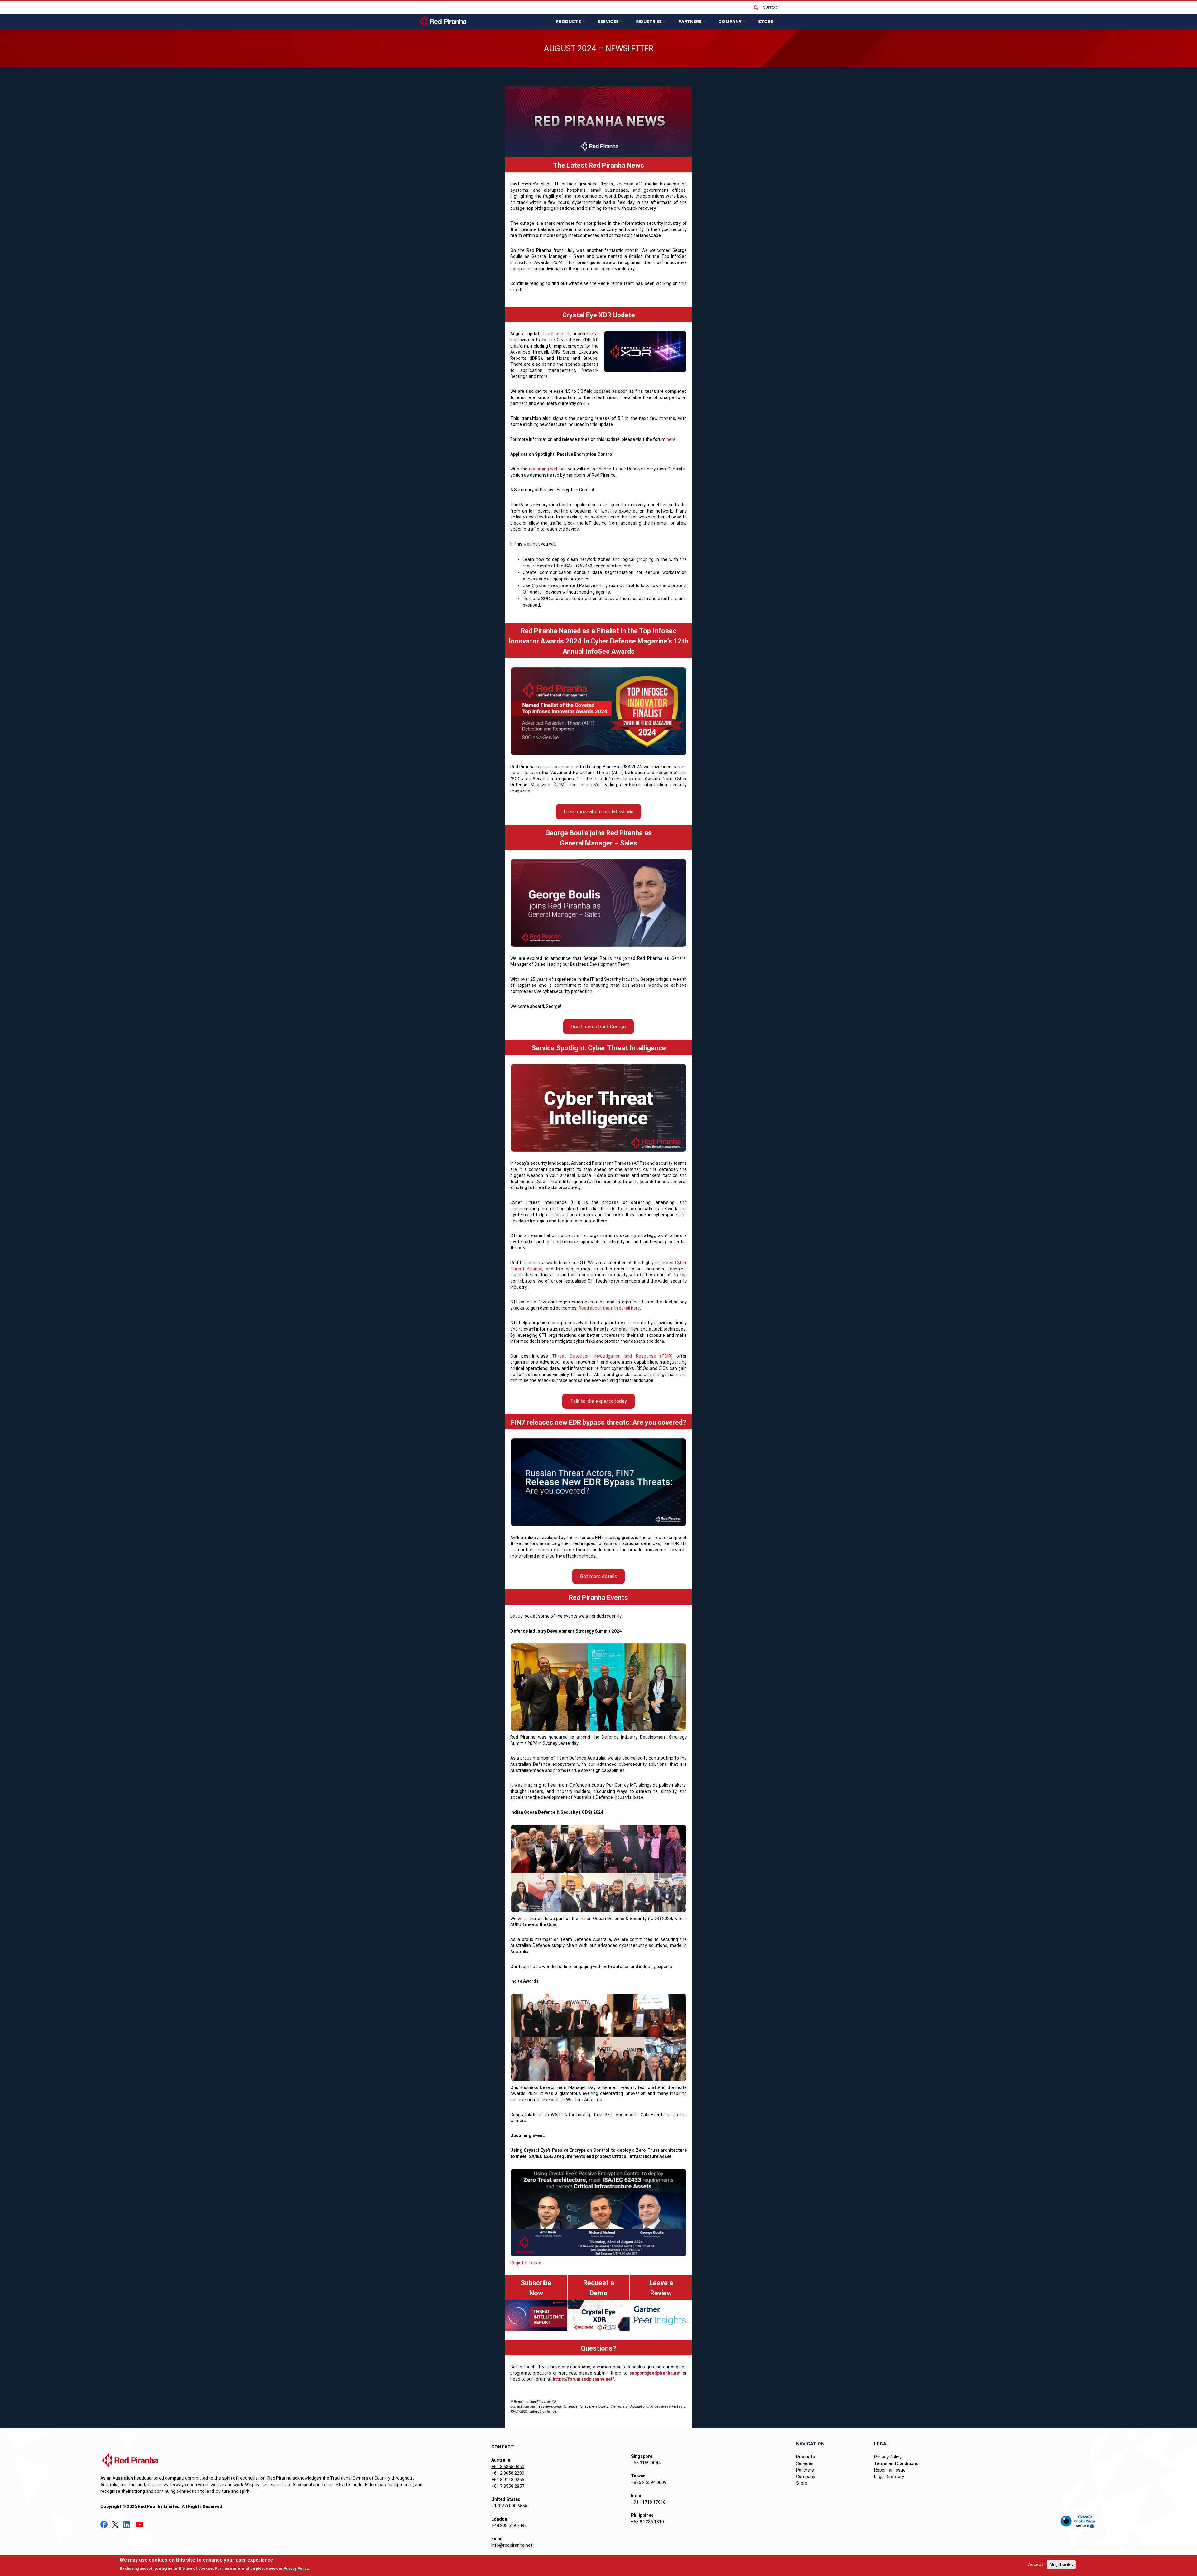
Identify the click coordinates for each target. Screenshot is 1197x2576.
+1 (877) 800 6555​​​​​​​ (509, 2506)
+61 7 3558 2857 (508, 2486)
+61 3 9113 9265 (508, 2480)
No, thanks (1061, 2565)
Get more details (598, 1576)
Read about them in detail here (609, 1308)
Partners (805, 2470)
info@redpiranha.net (512, 2545)
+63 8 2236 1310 (647, 2522)
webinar (531, 544)
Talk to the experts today (598, 1401)
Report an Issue (890, 2470)
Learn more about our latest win (598, 812)
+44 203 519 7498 (509, 2525)
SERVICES (609, 22)
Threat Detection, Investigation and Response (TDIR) (612, 1356)
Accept (1036, 2564)
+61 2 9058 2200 (508, 2473)
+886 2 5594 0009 (649, 2482)
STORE (766, 22)
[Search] (756, 8)
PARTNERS (690, 22)
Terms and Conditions (896, 2463)
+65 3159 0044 (646, 2463)
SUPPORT (771, 7)
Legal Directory (889, 2477)
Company (806, 2477)
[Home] (443, 21)
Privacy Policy (888, 2457)
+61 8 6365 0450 (508, 2467)
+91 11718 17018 (648, 2502)
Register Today (526, 2263)
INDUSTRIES (649, 22)
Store (802, 2483)
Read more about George (598, 1027)
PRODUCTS (569, 22)
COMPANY (730, 22)
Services (805, 2463)
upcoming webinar (547, 469)
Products (805, 2457)
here (671, 439)
